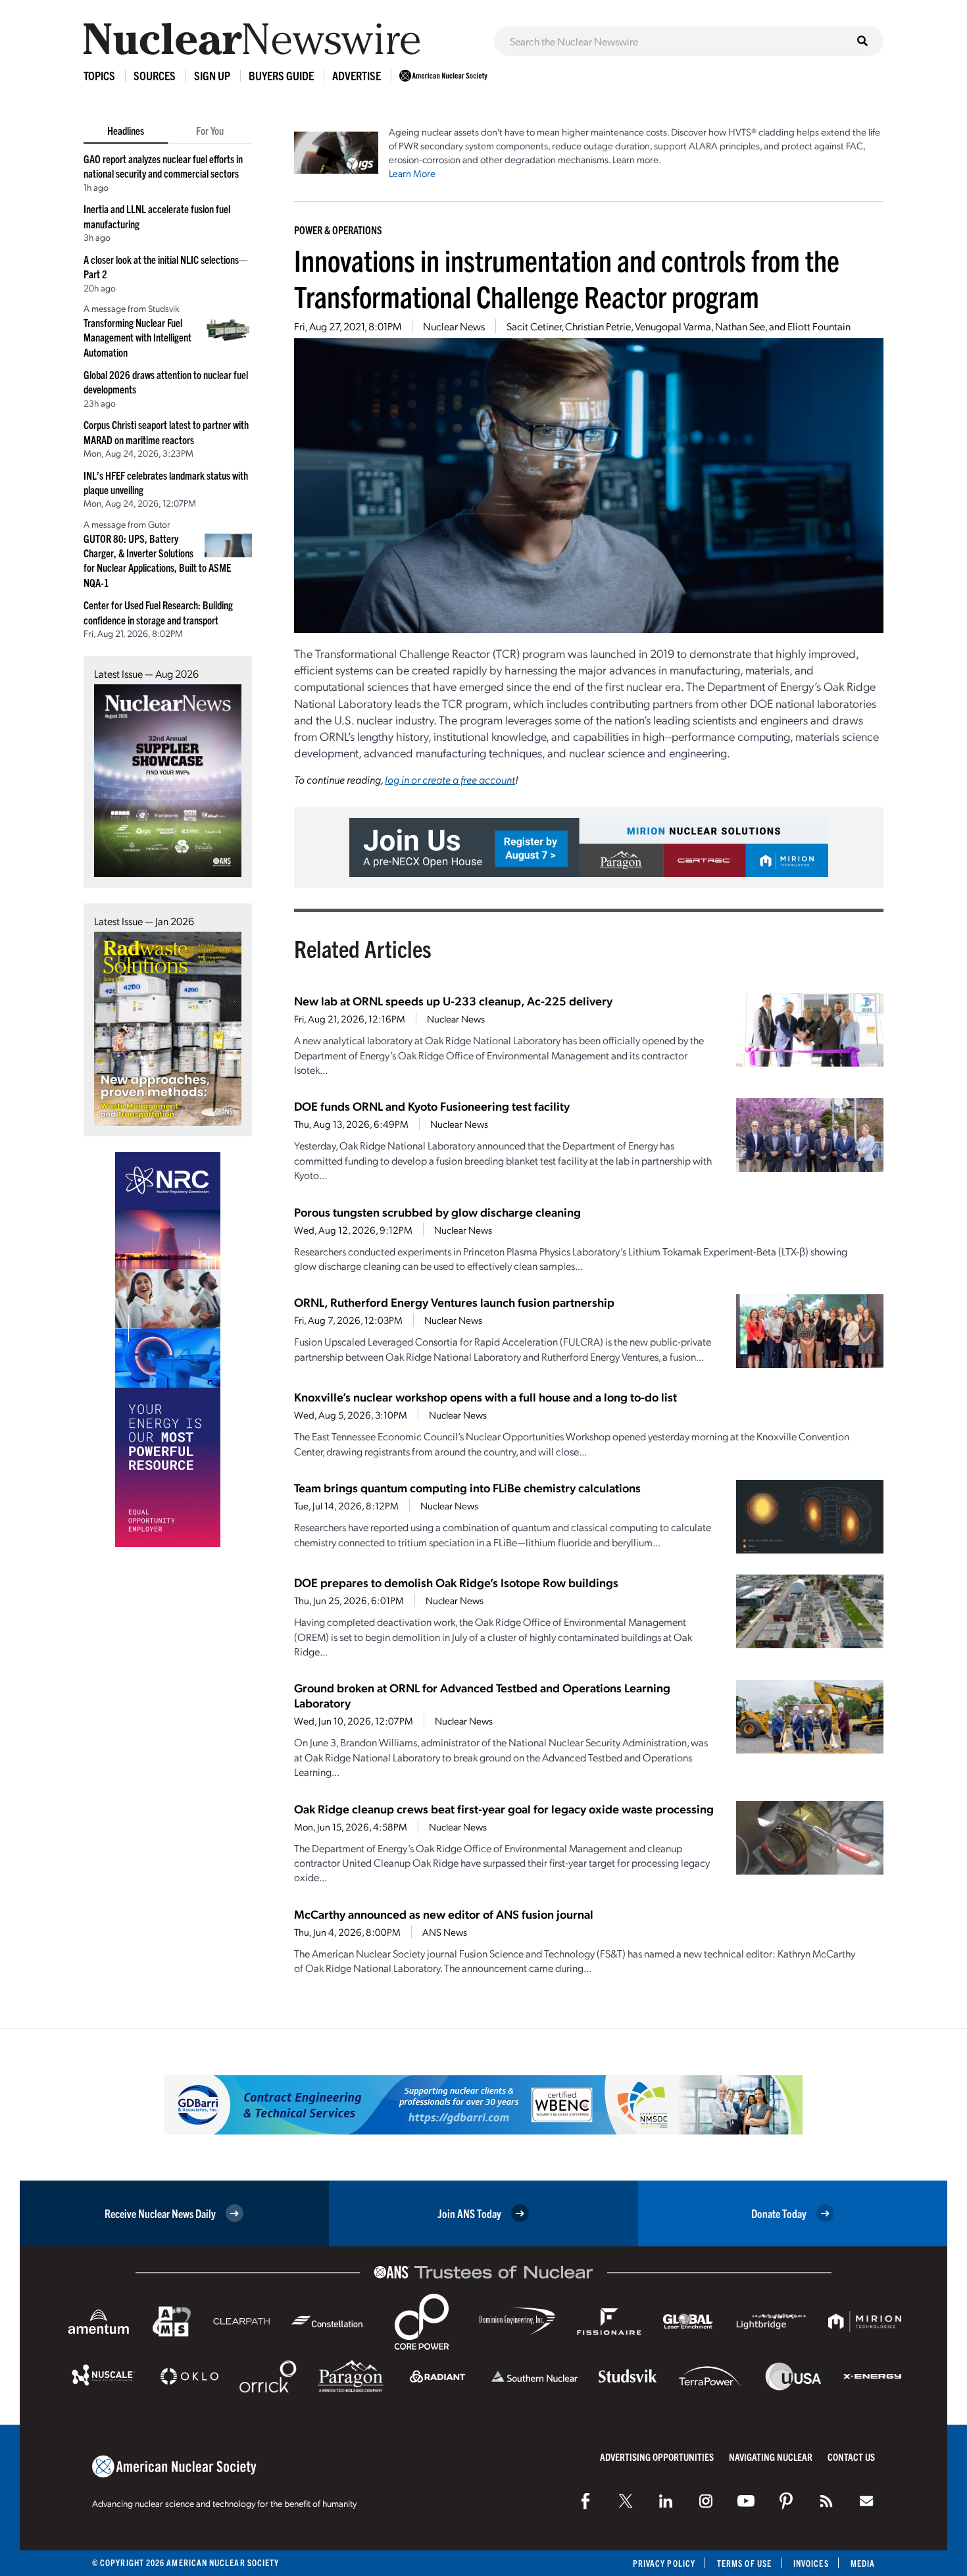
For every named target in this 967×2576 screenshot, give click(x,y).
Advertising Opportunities (657, 2457)
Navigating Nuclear (771, 2457)
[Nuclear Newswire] (826, 2501)
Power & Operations (338, 230)
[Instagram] (706, 2501)
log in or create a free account (450, 779)
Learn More (412, 173)
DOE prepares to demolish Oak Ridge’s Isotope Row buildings (456, 1582)
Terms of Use (744, 2563)
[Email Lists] (866, 2501)
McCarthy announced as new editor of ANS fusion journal (444, 1914)
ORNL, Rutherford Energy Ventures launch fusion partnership (454, 1302)
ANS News (445, 1932)
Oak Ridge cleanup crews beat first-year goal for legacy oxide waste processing (504, 1808)
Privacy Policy (664, 2563)
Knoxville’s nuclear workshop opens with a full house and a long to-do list (485, 1397)
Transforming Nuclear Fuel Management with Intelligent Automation (137, 337)
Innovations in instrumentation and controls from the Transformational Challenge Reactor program (567, 278)
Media (863, 2563)
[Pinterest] (786, 2501)
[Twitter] (626, 2501)
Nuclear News (454, 326)
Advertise (357, 75)
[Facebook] (585, 2501)
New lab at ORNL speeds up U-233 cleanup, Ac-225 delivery (453, 1000)
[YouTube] (746, 2501)
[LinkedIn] (666, 2501)
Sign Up (212, 75)
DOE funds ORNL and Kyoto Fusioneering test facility (432, 1106)
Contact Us (851, 2457)
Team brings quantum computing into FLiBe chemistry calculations (467, 1487)
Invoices (811, 2563)
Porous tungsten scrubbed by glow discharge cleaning (437, 1212)
